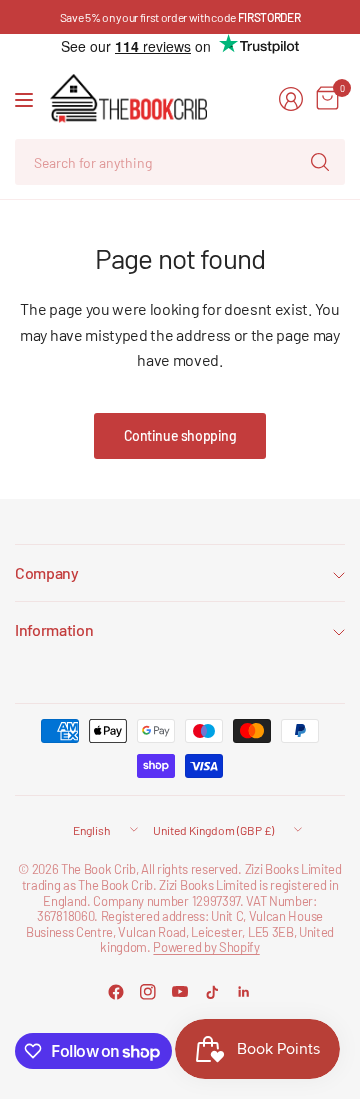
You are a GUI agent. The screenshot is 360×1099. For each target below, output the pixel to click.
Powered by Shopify (206, 947)
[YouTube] (180, 992)
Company (47, 572)
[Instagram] (148, 992)
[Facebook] (116, 992)
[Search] (320, 162)
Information (54, 629)
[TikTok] (212, 992)
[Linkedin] (244, 992)
